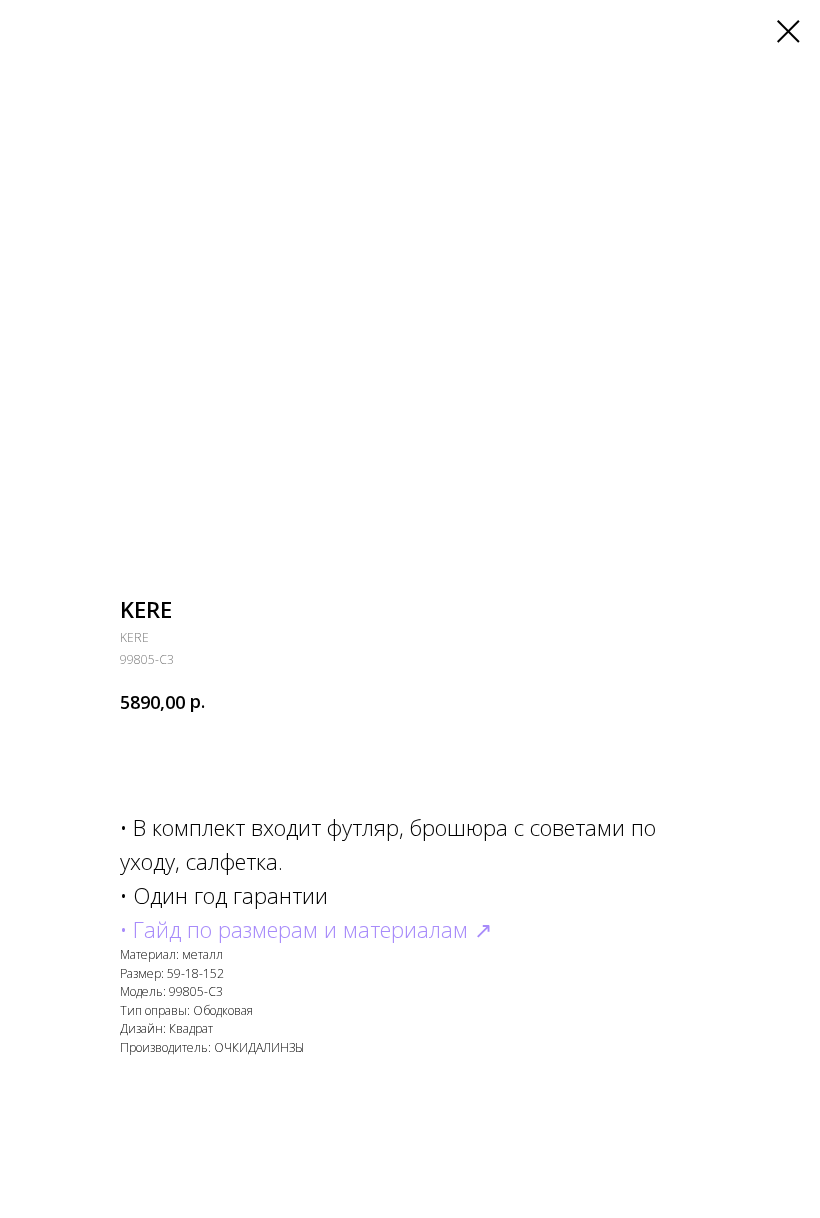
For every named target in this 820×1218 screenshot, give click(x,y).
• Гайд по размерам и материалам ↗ (306, 929)
